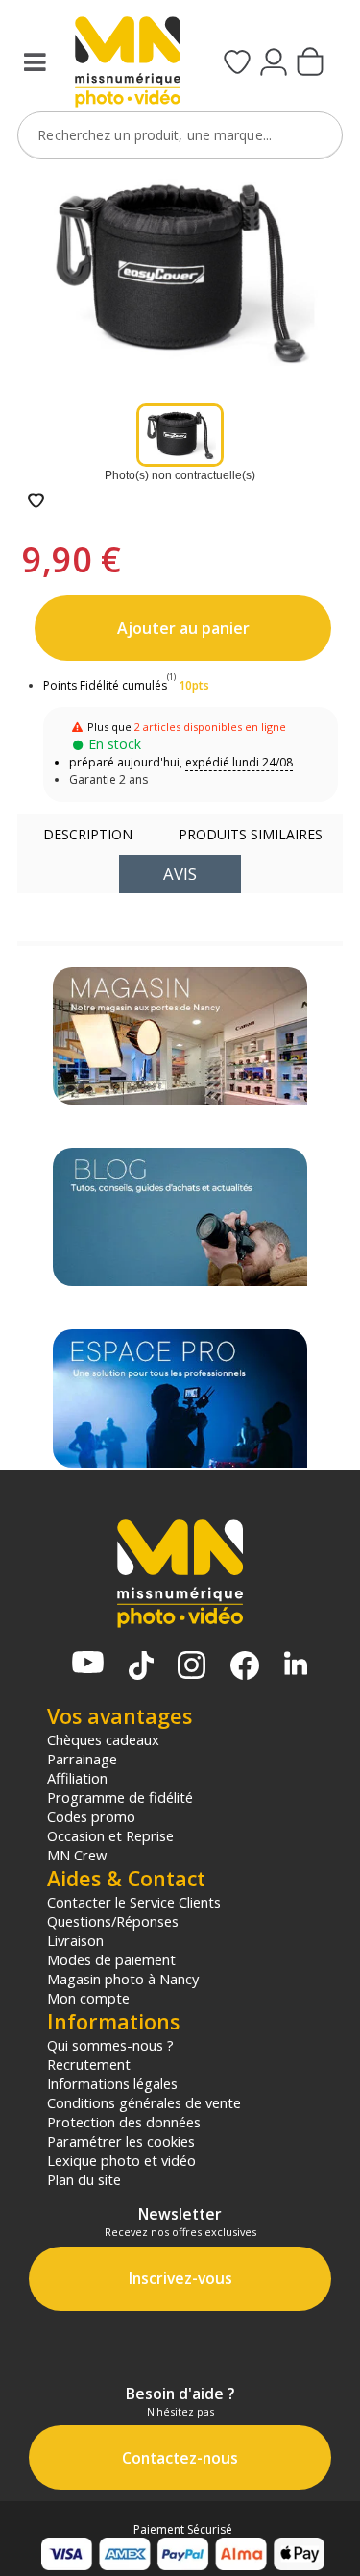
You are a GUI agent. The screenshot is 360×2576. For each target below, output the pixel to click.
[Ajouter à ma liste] (36, 502)
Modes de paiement (111, 1959)
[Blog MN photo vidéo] (180, 1217)
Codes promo (91, 1816)
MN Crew (77, 1855)
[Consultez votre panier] (310, 63)
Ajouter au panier (183, 628)
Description (88, 834)
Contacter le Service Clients (134, 1902)
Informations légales (112, 2083)
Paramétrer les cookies (121, 2141)
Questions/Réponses (113, 1921)
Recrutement (89, 2064)
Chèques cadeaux (103, 1739)
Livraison (75, 1940)
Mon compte (88, 1998)
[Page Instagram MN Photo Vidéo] (192, 1667)
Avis (180, 874)
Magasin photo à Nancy (123, 1979)
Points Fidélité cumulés (105, 685)
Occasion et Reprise (110, 1835)
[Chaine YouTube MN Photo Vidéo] (88, 1664)
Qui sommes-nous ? (110, 2045)
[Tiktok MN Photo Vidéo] (141, 1667)
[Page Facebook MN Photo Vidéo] (245, 1667)
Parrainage (82, 1759)
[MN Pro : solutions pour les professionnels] (180, 1398)
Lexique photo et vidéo (121, 2160)
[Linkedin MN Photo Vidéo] (296, 1665)
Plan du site (84, 2179)
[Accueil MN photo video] (125, 64)
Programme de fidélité (120, 1797)
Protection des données (124, 2122)
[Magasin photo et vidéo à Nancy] (180, 1036)
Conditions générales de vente (144, 2102)
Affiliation (77, 1778)
